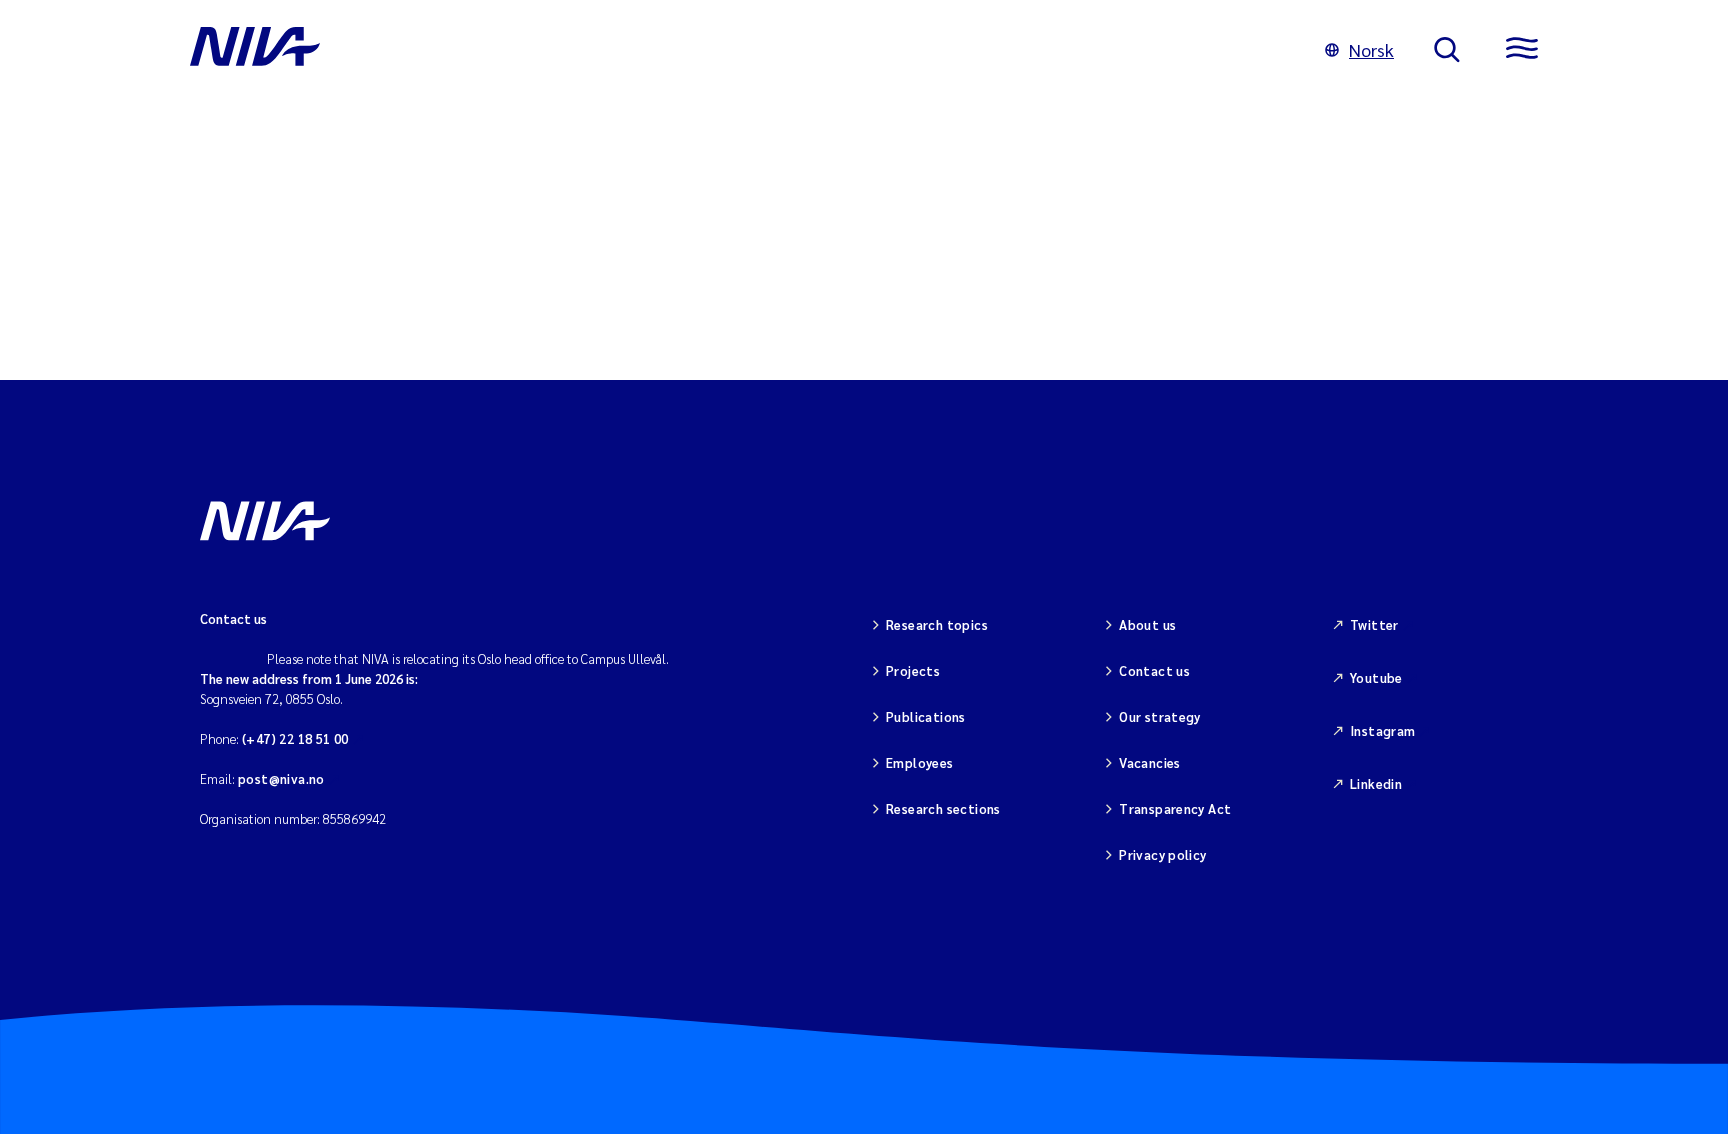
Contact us (1154, 670)
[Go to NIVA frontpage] (737, 50)
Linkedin (1376, 783)
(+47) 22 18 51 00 (295, 738)
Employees (920, 762)
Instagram (1383, 730)
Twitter (1374, 624)
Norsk (1371, 49)
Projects (913, 670)
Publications (926, 716)
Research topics (937, 624)
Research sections (943, 808)
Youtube (1376, 677)
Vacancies (1150, 762)
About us (1147, 624)
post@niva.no (281, 778)
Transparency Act (1175, 808)
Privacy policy (1162, 854)
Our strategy (1160, 716)
